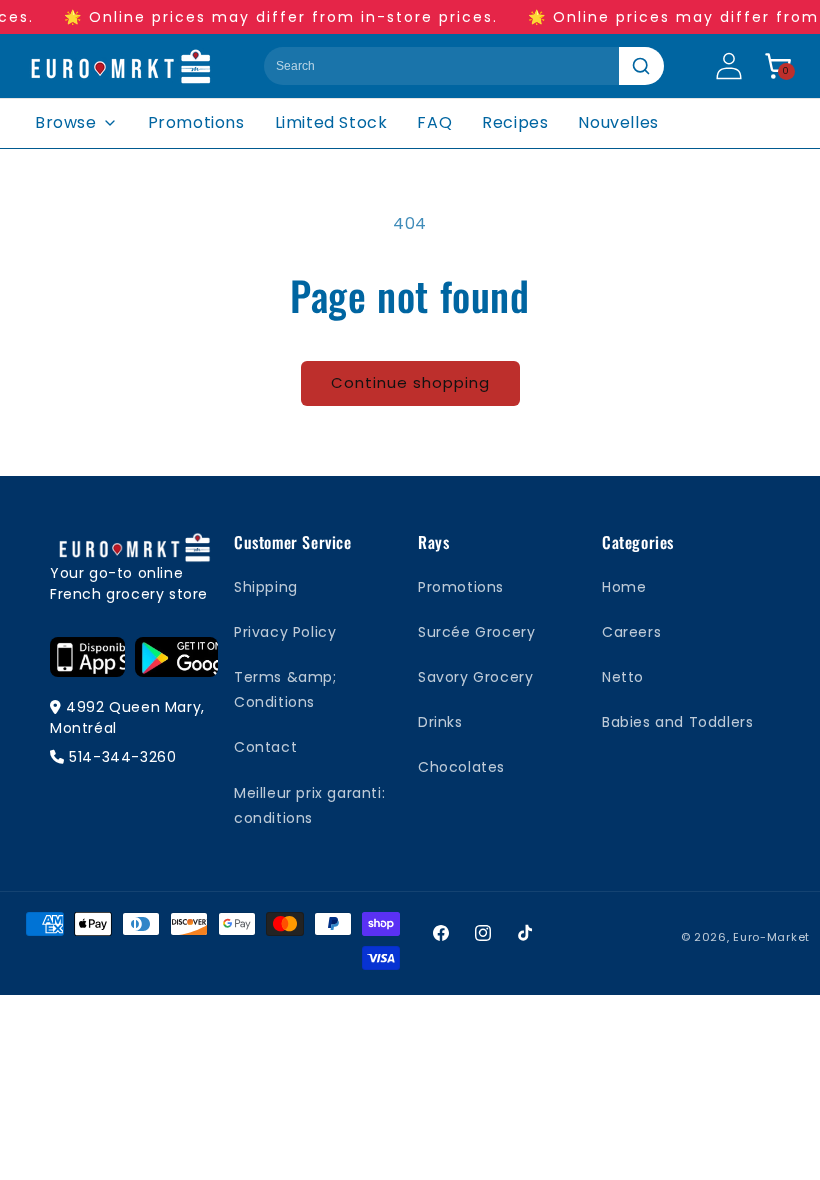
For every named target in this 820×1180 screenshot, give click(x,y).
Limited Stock (331, 122)
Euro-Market (771, 937)
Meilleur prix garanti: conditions (309, 805)
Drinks (440, 722)
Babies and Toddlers (677, 722)
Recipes (515, 122)
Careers (631, 632)
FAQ (434, 122)
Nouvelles (618, 122)
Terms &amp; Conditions (285, 689)
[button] (778, 66)
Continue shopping (410, 382)
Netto (623, 677)
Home (624, 587)
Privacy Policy (285, 632)
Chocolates (461, 767)
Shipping (266, 587)
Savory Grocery (475, 677)
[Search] (641, 66)
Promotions (196, 122)
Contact (265, 747)
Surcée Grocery (476, 632)
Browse (66, 122)
